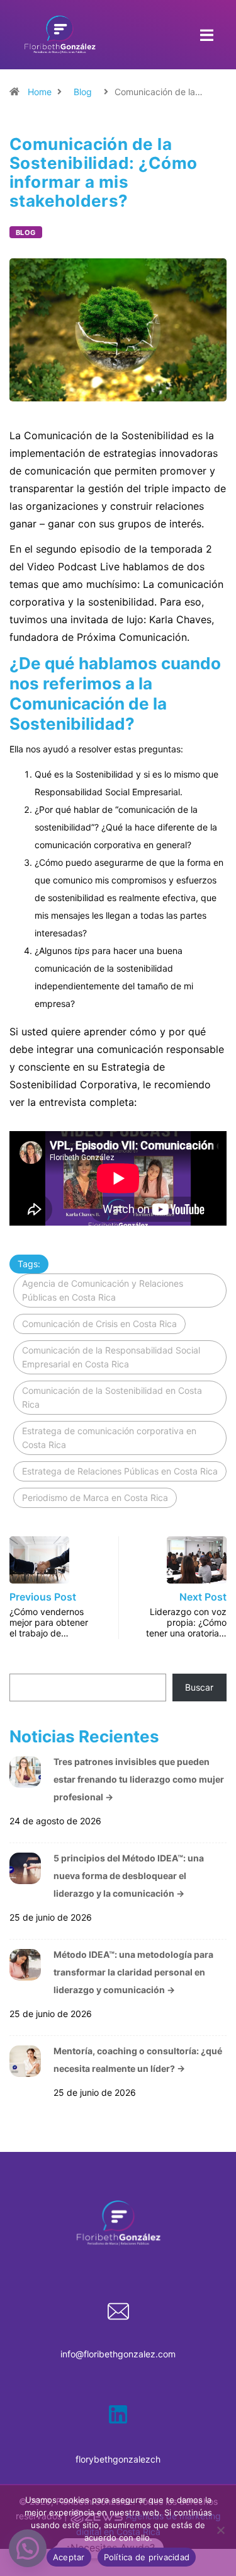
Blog (83, 92)
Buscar (199, 1687)
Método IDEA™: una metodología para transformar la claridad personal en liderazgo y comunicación (133, 1972)
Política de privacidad (147, 2557)
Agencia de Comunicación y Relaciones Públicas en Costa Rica (103, 1290)
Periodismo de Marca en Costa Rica (95, 1498)
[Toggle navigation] (206, 35)
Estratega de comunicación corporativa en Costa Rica (109, 1438)
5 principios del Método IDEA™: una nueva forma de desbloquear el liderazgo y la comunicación (129, 1876)
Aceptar (69, 2557)
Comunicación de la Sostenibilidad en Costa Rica (112, 1397)
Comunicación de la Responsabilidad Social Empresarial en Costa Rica (111, 1357)
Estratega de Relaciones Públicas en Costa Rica (120, 1471)
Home (40, 92)
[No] (220, 2530)
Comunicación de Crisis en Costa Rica (99, 1324)
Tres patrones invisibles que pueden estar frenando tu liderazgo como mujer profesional (139, 1779)
